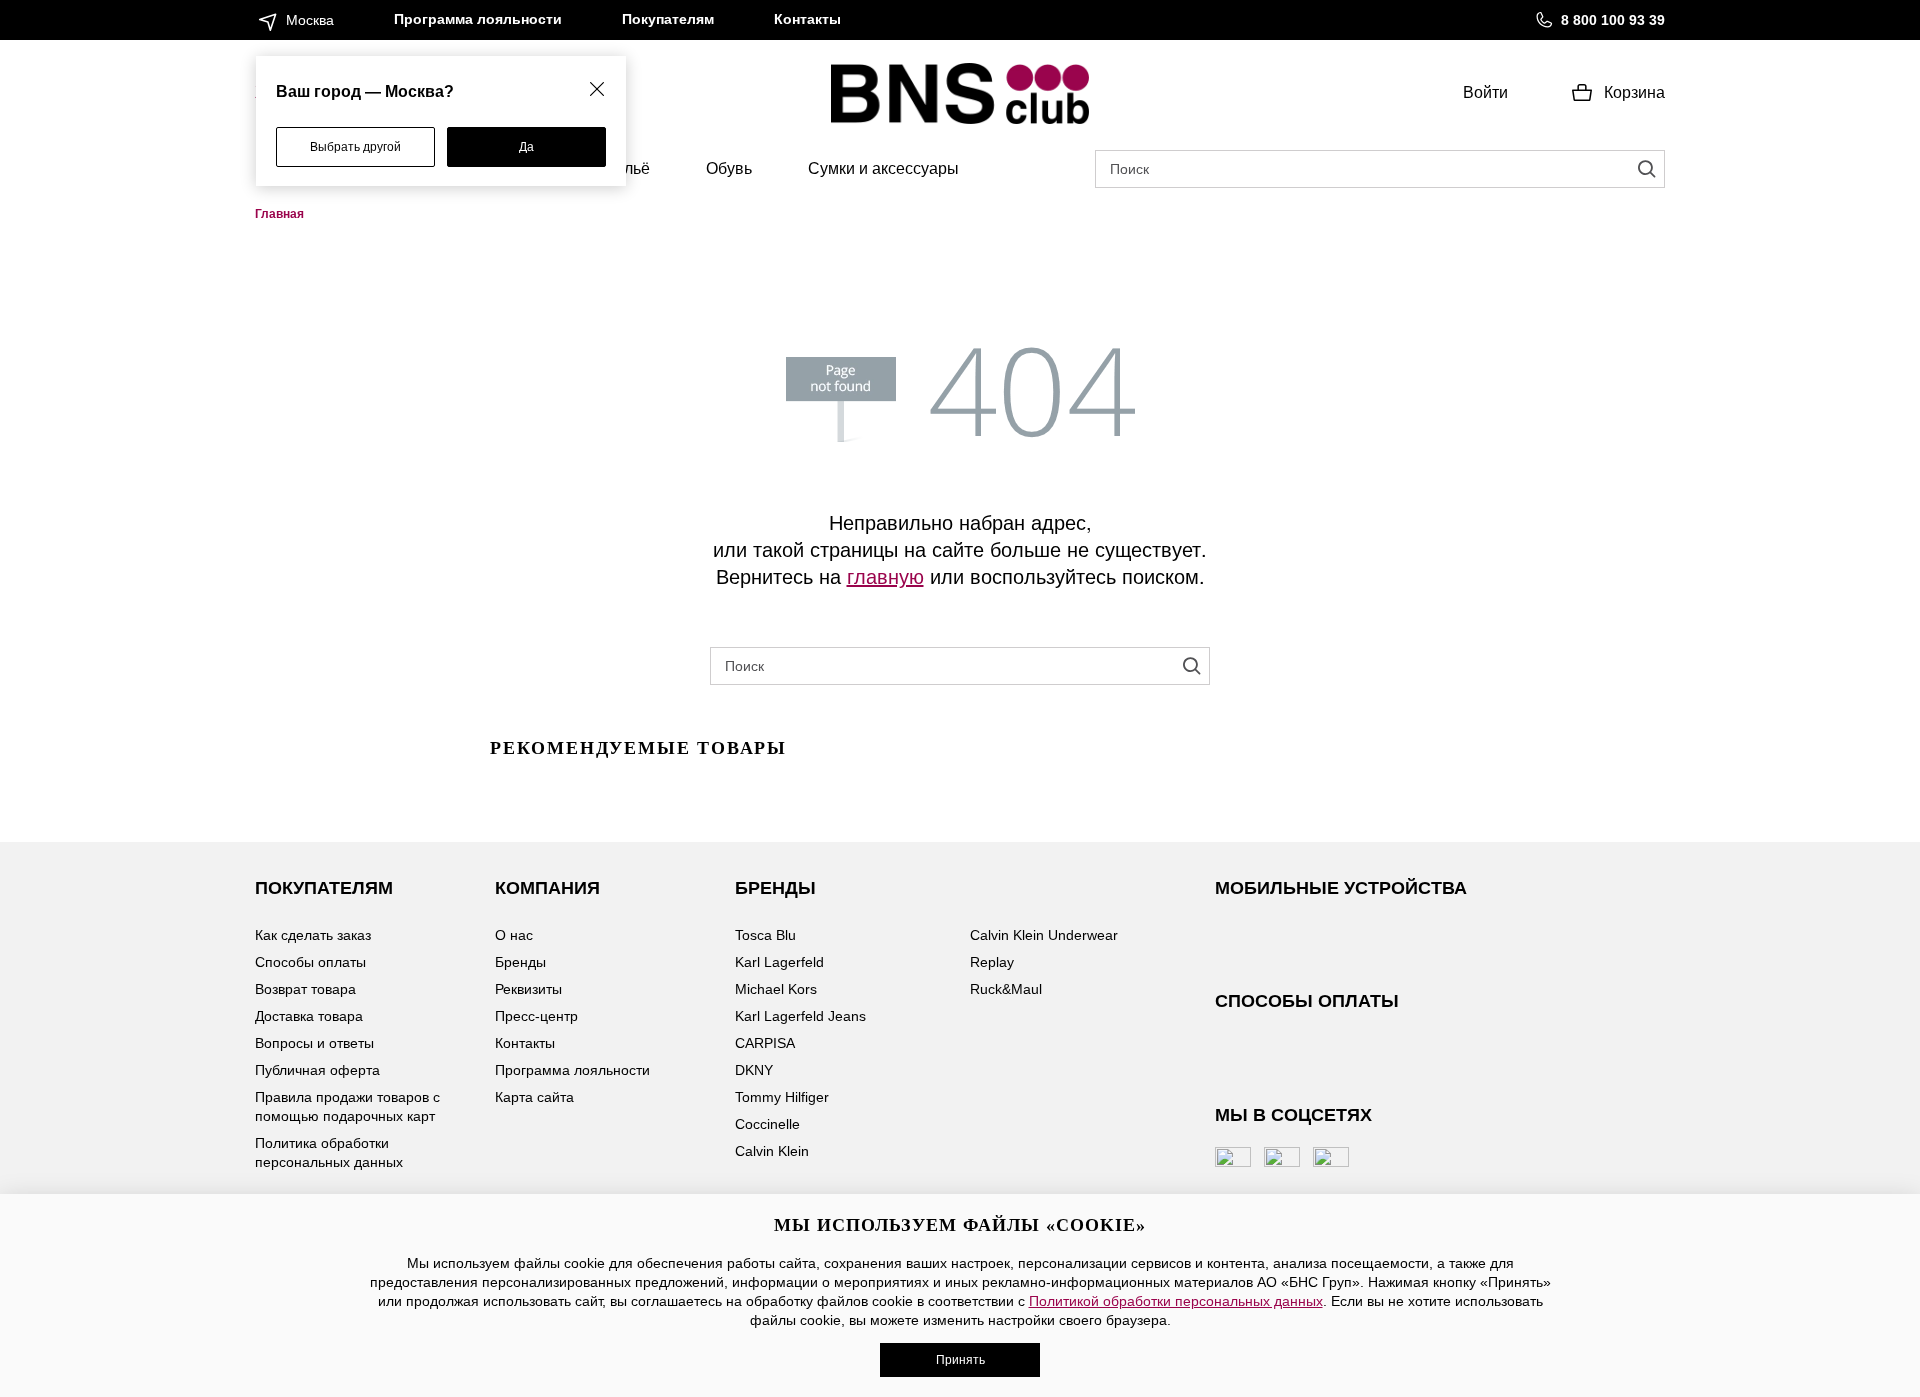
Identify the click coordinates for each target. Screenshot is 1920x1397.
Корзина (1634, 92)
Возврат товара (305, 989)
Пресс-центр (536, 1016)
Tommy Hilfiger (782, 1097)
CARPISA (765, 1043)
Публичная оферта (317, 1070)
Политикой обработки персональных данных (1176, 1301)
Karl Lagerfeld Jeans (800, 1016)
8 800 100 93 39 (1613, 20)
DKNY (754, 1070)
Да (526, 147)
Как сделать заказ (313, 935)
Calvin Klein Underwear (1044, 935)
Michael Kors (776, 989)
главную (885, 575)
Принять (960, 1360)
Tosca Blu (765, 935)
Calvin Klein (772, 1151)
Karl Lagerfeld (779, 962)
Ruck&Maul (1006, 989)
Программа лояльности (478, 19)
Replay (992, 962)
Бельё (627, 168)
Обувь (729, 168)
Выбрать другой (355, 147)
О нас (514, 935)
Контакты (807, 19)
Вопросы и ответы (314, 1043)
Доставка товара (309, 1016)
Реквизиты (528, 989)
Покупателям (668, 19)
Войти (1485, 92)
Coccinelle (767, 1124)
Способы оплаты (310, 962)
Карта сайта (534, 1097)
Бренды (520, 962)
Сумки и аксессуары (883, 168)
